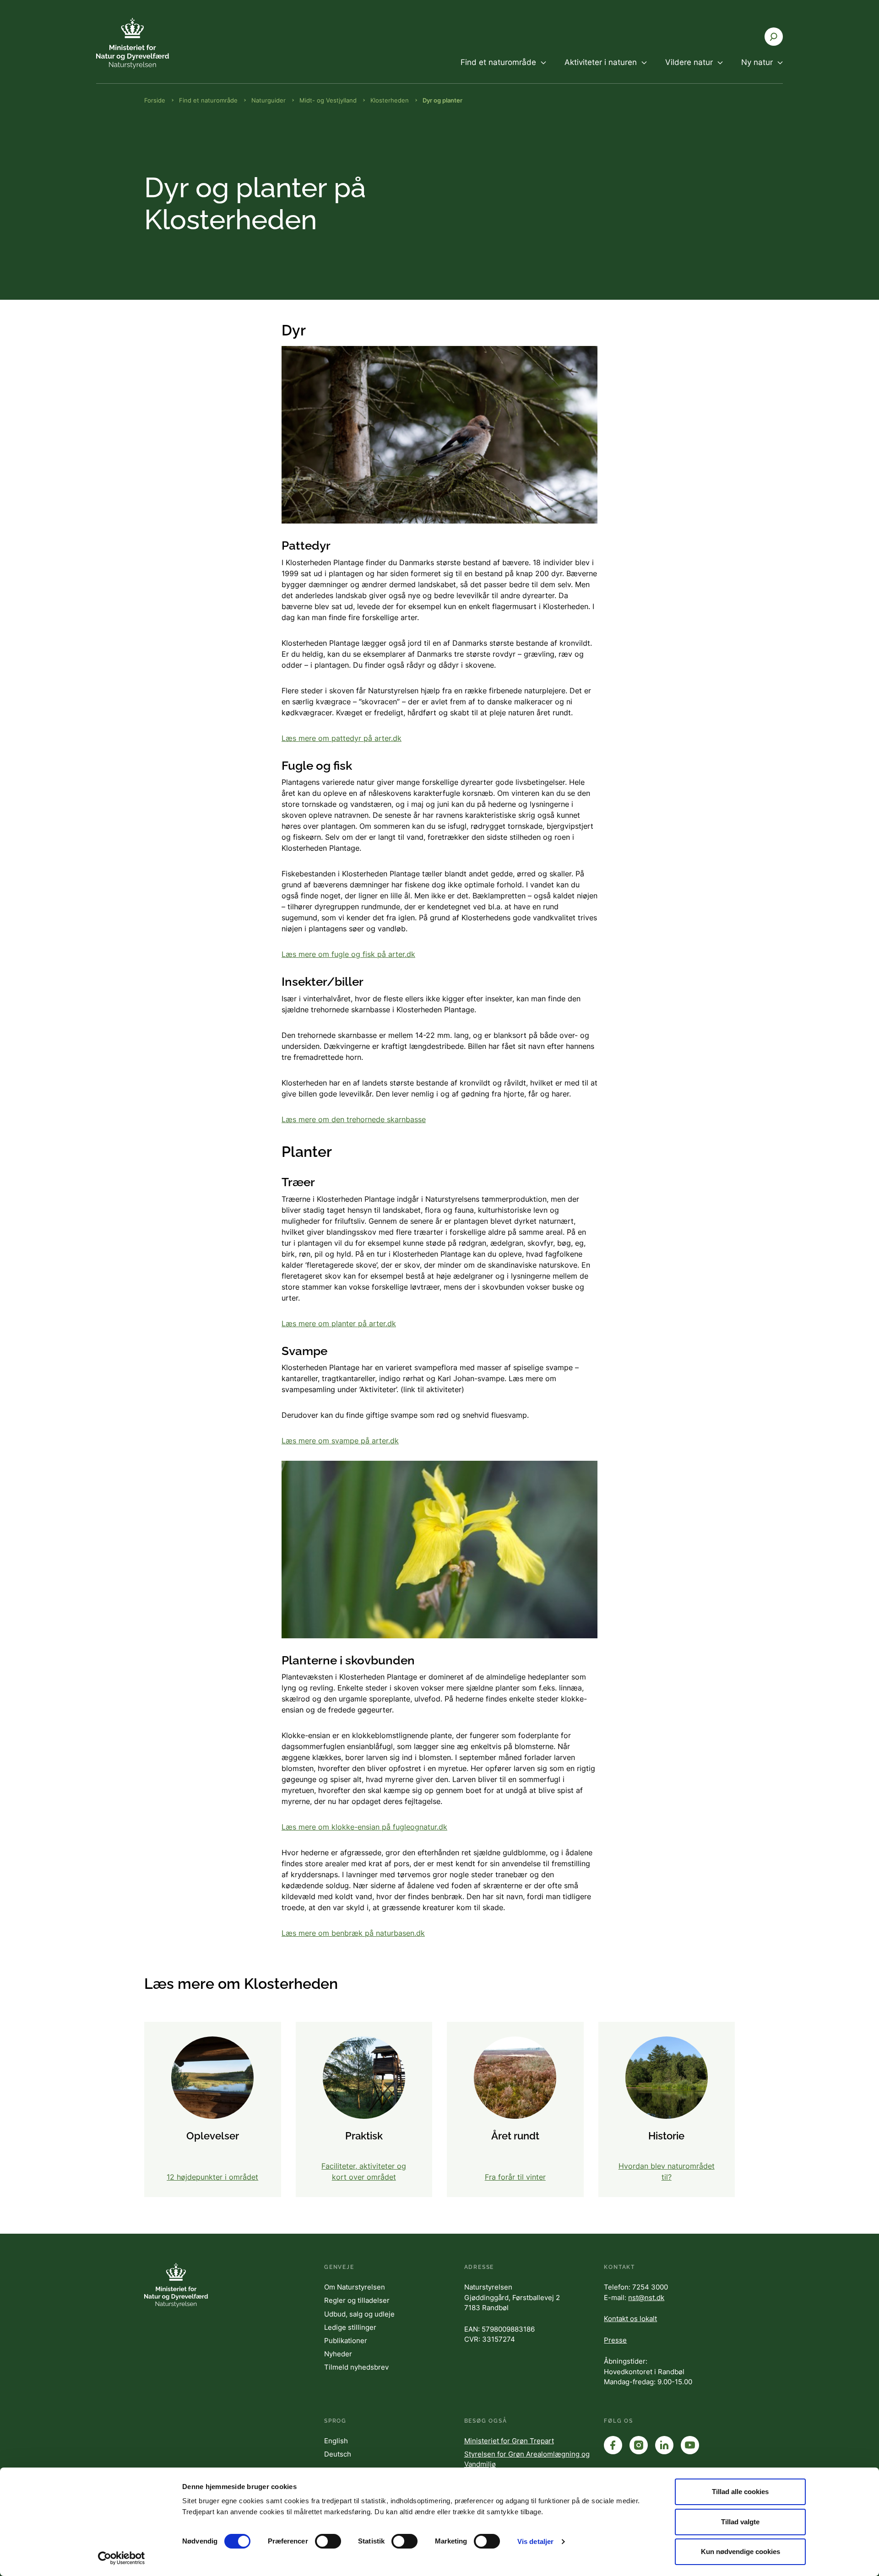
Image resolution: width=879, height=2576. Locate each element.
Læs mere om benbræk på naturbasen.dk (353, 1933)
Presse (615, 2340)
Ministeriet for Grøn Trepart (509, 2441)
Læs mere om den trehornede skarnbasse (354, 1119)
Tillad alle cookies (740, 2492)
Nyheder (338, 2354)
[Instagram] (639, 2445)
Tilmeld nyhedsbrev (356, 2367)
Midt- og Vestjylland (328, 100)
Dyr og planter (442, 100)
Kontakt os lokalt (630, 2319)
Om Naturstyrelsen (355, 2287)
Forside (155, 100)
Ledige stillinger (350, 2327)
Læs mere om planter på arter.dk (339, 1323)
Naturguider (269, 100)
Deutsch (338, 2454)
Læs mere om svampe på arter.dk (340, 1441)
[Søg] (774, 37)
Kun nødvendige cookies (741, 2552)
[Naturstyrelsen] (151, 43)
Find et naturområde (208, 100)
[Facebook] (613, 2445)
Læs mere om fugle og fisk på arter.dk (348, 954)
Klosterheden (390, 100)
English (336, 2441)
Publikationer (346, 2341)
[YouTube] (690, 2445)
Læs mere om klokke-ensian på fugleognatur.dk (364, 1827)
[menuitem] (503, 70)
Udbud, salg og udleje (359, 2314)
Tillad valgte (740, 2522)
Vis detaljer (535, 2541)
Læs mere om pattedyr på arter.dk (342, 738)
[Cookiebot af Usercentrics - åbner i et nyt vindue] (122, 2558)
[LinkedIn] (664, 2445)
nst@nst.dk (646, 2298)
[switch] (328, 2541)
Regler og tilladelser (357, 2300)
